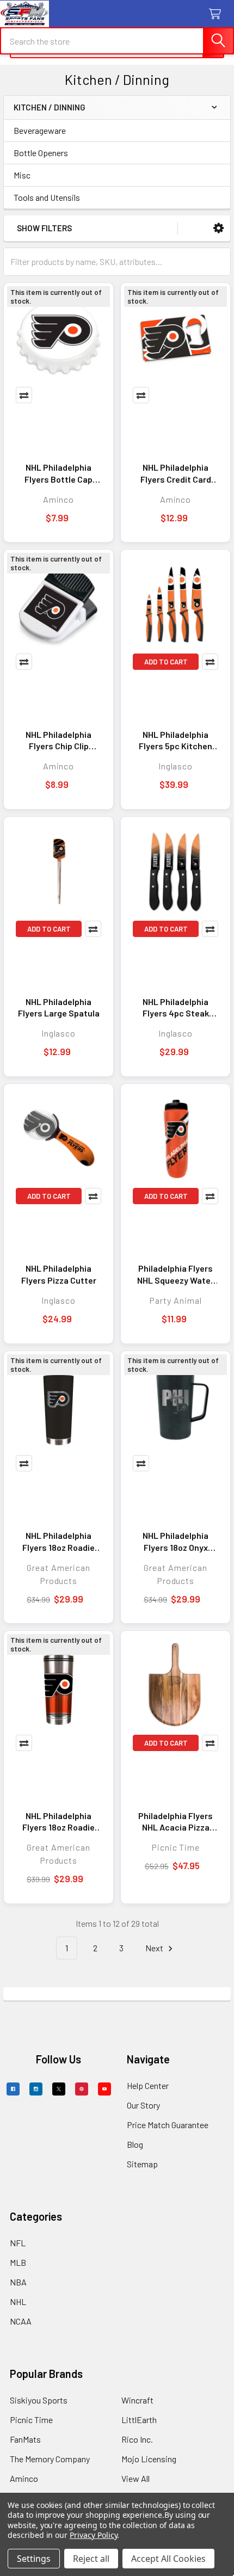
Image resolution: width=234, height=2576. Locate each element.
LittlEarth (139, 2420)
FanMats (25, 2439)
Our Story (143, 2105)
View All (136, 2478)
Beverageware (40, 130)
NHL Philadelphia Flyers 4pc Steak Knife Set (176, 1008)
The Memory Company (50, 2459)
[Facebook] (13, 2089)
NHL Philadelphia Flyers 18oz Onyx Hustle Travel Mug (176, 1542)
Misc (22, 175)
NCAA (21, 2321)
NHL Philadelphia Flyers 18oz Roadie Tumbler (59, 1542)
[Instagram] (36, 2089)
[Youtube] (104, 2089)
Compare (24, 395)
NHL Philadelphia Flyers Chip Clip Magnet (59, 741)
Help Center (148, 2085)
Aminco (24, 2478)
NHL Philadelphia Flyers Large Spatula (59, 1007)
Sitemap (142, 2164)
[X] (59, 2089)
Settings (34, 2559)
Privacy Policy (93, 2535)
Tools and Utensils (47, 197)
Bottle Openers (41, 153)
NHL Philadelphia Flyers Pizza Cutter (59, 1274)
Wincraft (137, 2400)
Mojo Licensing (149, 2459)
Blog (135, 2144)
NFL (18, 2243)
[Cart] (217, 14)
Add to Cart (166, 662)
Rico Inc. (137, 2439)
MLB (18, 2262)
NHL (18, 2301)
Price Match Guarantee (168, 2125)
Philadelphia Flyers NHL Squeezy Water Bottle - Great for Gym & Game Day (175, 1274)
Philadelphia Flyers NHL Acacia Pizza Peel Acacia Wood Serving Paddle (175, 1822)
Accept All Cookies (168, 2559)
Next (155, 1948)
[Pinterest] (82, 2089)
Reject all (91, 2559)
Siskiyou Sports (39, 2400)
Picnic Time (31, 2420)
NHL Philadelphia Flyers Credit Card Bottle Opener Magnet (176, 473)
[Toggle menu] (15, 15)
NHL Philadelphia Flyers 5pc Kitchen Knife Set (175, 741)
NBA (18, 2282)
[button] (218, 228)
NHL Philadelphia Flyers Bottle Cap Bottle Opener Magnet (59, 473)
